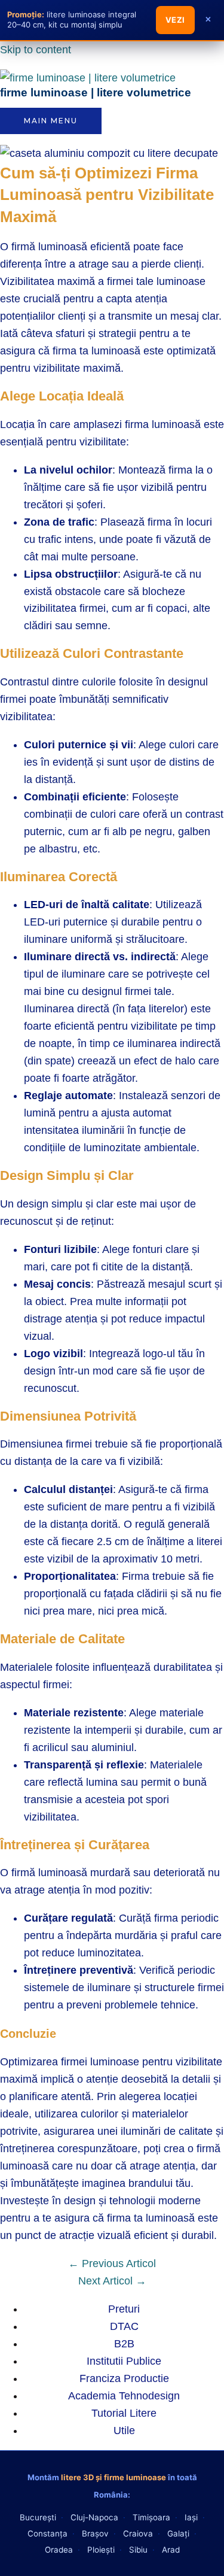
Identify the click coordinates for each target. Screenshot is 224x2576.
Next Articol (112, 2281)
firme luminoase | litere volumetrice (96, 92)
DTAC (124, 2326)
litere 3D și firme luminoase (113, 2477)
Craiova (138, 2533)
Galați (178, 2533)
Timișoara (151, 2517)
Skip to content (36, 50)
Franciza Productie (124, 2378)
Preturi (124, 2309)
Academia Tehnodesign (124, 2396)
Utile (124, 2431)
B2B (124, 2344)
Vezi (175, 20)
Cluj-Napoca (94, 2517)
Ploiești (101, 2550)
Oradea (59, 2550)
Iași (191, 2517)
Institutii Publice (124, 2361)
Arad (171, 2550)
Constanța (47, 2533)
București (38, 2517)
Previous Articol (112, 2264)
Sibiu (138, 2550)
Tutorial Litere (124, 2413)
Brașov (95, 2533)
